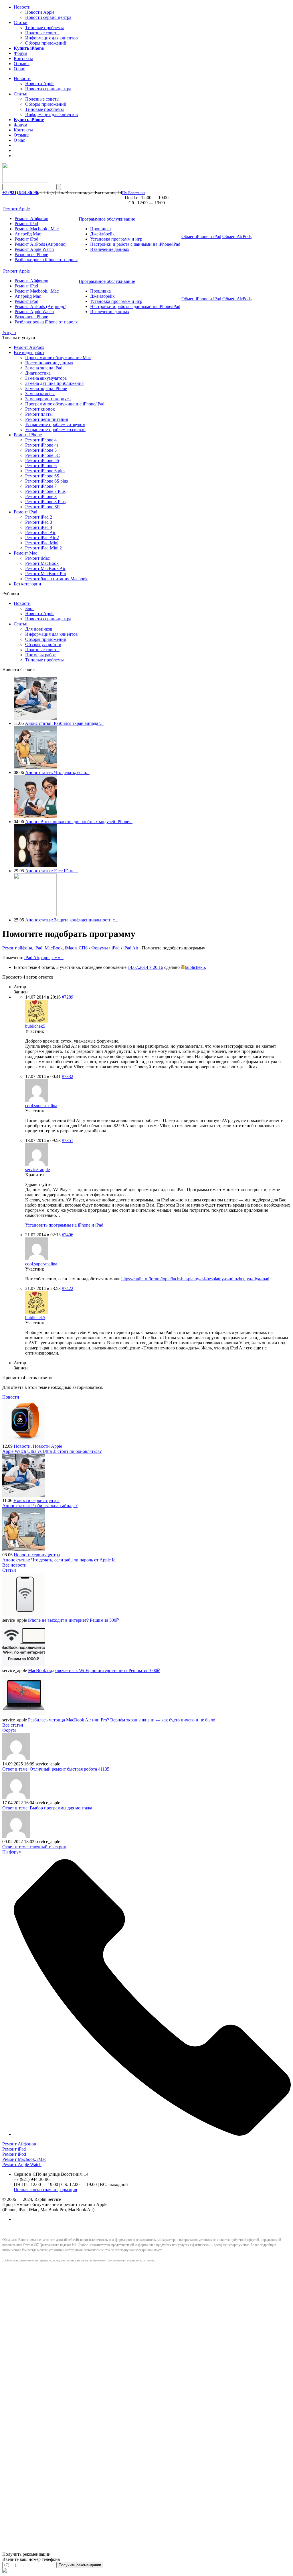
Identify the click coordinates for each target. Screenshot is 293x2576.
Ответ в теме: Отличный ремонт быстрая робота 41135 (56, 1769)
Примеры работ (40, 655)
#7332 (68, 1076)
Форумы (100, 948)
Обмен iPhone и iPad (201, 236)
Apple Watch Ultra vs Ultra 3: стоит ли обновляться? (52, 1451)
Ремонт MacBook (42, 563)
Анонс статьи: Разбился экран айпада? (40, 1506)
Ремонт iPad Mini (42, 543)
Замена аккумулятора (46, 378)
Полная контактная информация (45, 2190)
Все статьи (13, 1725)
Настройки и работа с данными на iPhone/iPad (135, 244)
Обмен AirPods (237, 236)
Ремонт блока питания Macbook (56, 579)
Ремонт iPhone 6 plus (45, 471)
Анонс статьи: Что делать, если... (57, 772)
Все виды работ (29, 352)
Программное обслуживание (107, 219)
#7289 (68, 997)
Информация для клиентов (52, 38)
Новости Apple (40, 12)
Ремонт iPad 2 (39, 517)
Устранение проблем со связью (55, 430)
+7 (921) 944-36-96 (20, 192)
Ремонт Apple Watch (34, 249)
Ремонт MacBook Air (45, 568)
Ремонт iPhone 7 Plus (45, 491)
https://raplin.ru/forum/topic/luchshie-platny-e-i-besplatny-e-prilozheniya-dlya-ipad (195, 1279)
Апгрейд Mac (28, 234)
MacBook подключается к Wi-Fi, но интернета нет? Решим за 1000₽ (94, 1670)
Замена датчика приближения (54, 383)
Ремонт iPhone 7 (41, 486)
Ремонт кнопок (40, 409)
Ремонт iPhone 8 (41, 496)
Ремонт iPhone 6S (42, 476)
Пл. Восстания (134, 193)
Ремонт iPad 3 (39, 522)
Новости (22, 7)
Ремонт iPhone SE (42, 507)
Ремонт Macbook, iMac (37, 229)
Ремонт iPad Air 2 (42, 538)
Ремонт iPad (26, 224)
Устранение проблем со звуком (55, 424)
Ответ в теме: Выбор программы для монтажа (47, 1808)
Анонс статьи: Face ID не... (52, 871)
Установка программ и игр (116, 239)
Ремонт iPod (26, 239)
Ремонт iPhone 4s (42, 445)
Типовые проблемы (44, 28)
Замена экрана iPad (44, 368)
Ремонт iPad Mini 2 (43, 548)
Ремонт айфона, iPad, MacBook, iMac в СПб (45, 948)
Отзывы (22, 64)
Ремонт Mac (25, 553)
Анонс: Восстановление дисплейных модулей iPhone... (79, 822)
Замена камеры (40, 394)
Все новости (14, 1565)
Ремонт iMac (37, 558)
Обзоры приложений (46, 43)
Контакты (23, 58)
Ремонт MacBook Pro (46, 574)
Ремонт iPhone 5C (42, 455)
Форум (20, 53)
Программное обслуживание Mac (58, 358)
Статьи (21, 22)
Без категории (27, 584)
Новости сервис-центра (48, 17)
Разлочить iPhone (31, 254)
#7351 (68, 1140)
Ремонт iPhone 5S (42, 460)
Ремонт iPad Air (40, 532)
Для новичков (39, 629)
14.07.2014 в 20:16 (145, 967)
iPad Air (131, 948)
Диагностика (38, 373)
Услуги (9, 332)
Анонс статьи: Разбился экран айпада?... (64, 723)
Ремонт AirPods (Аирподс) (40, 244)
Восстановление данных (49, 363)
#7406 (68, 1235)
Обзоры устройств (43, 644)
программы (52, 958)
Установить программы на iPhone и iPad (64, 1225)
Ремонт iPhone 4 (41, 440)
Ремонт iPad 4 (39, 527)
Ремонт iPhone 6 (41, 466)
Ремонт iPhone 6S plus (46, 481)
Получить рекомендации (80, 2565)
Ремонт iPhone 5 (41, 450)
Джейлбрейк (102, 234)
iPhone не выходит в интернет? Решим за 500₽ (73, 1620)
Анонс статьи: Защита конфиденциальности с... (72, 920)
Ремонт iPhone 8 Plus (45, 502)
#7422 (68, 1288)
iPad (116, 948)
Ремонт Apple (16, 209)
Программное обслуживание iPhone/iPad (65, 404)
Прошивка (100, 229)
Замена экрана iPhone (46, 388)
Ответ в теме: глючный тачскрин (34, 1847)
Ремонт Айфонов (31, 218)
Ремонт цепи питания (46, 419)
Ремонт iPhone (28, 435)
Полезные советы (42, 33)
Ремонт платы (39, 414)
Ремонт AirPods (29, 347)
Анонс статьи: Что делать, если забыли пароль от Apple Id (59, 1560)
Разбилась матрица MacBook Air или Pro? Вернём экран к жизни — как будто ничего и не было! (122, 1720)
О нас (19, 69)
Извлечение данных (110, 249)
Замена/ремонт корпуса (48, 399)
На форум (12, 1852)
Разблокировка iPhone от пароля (46, 260)
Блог (30, 608)
